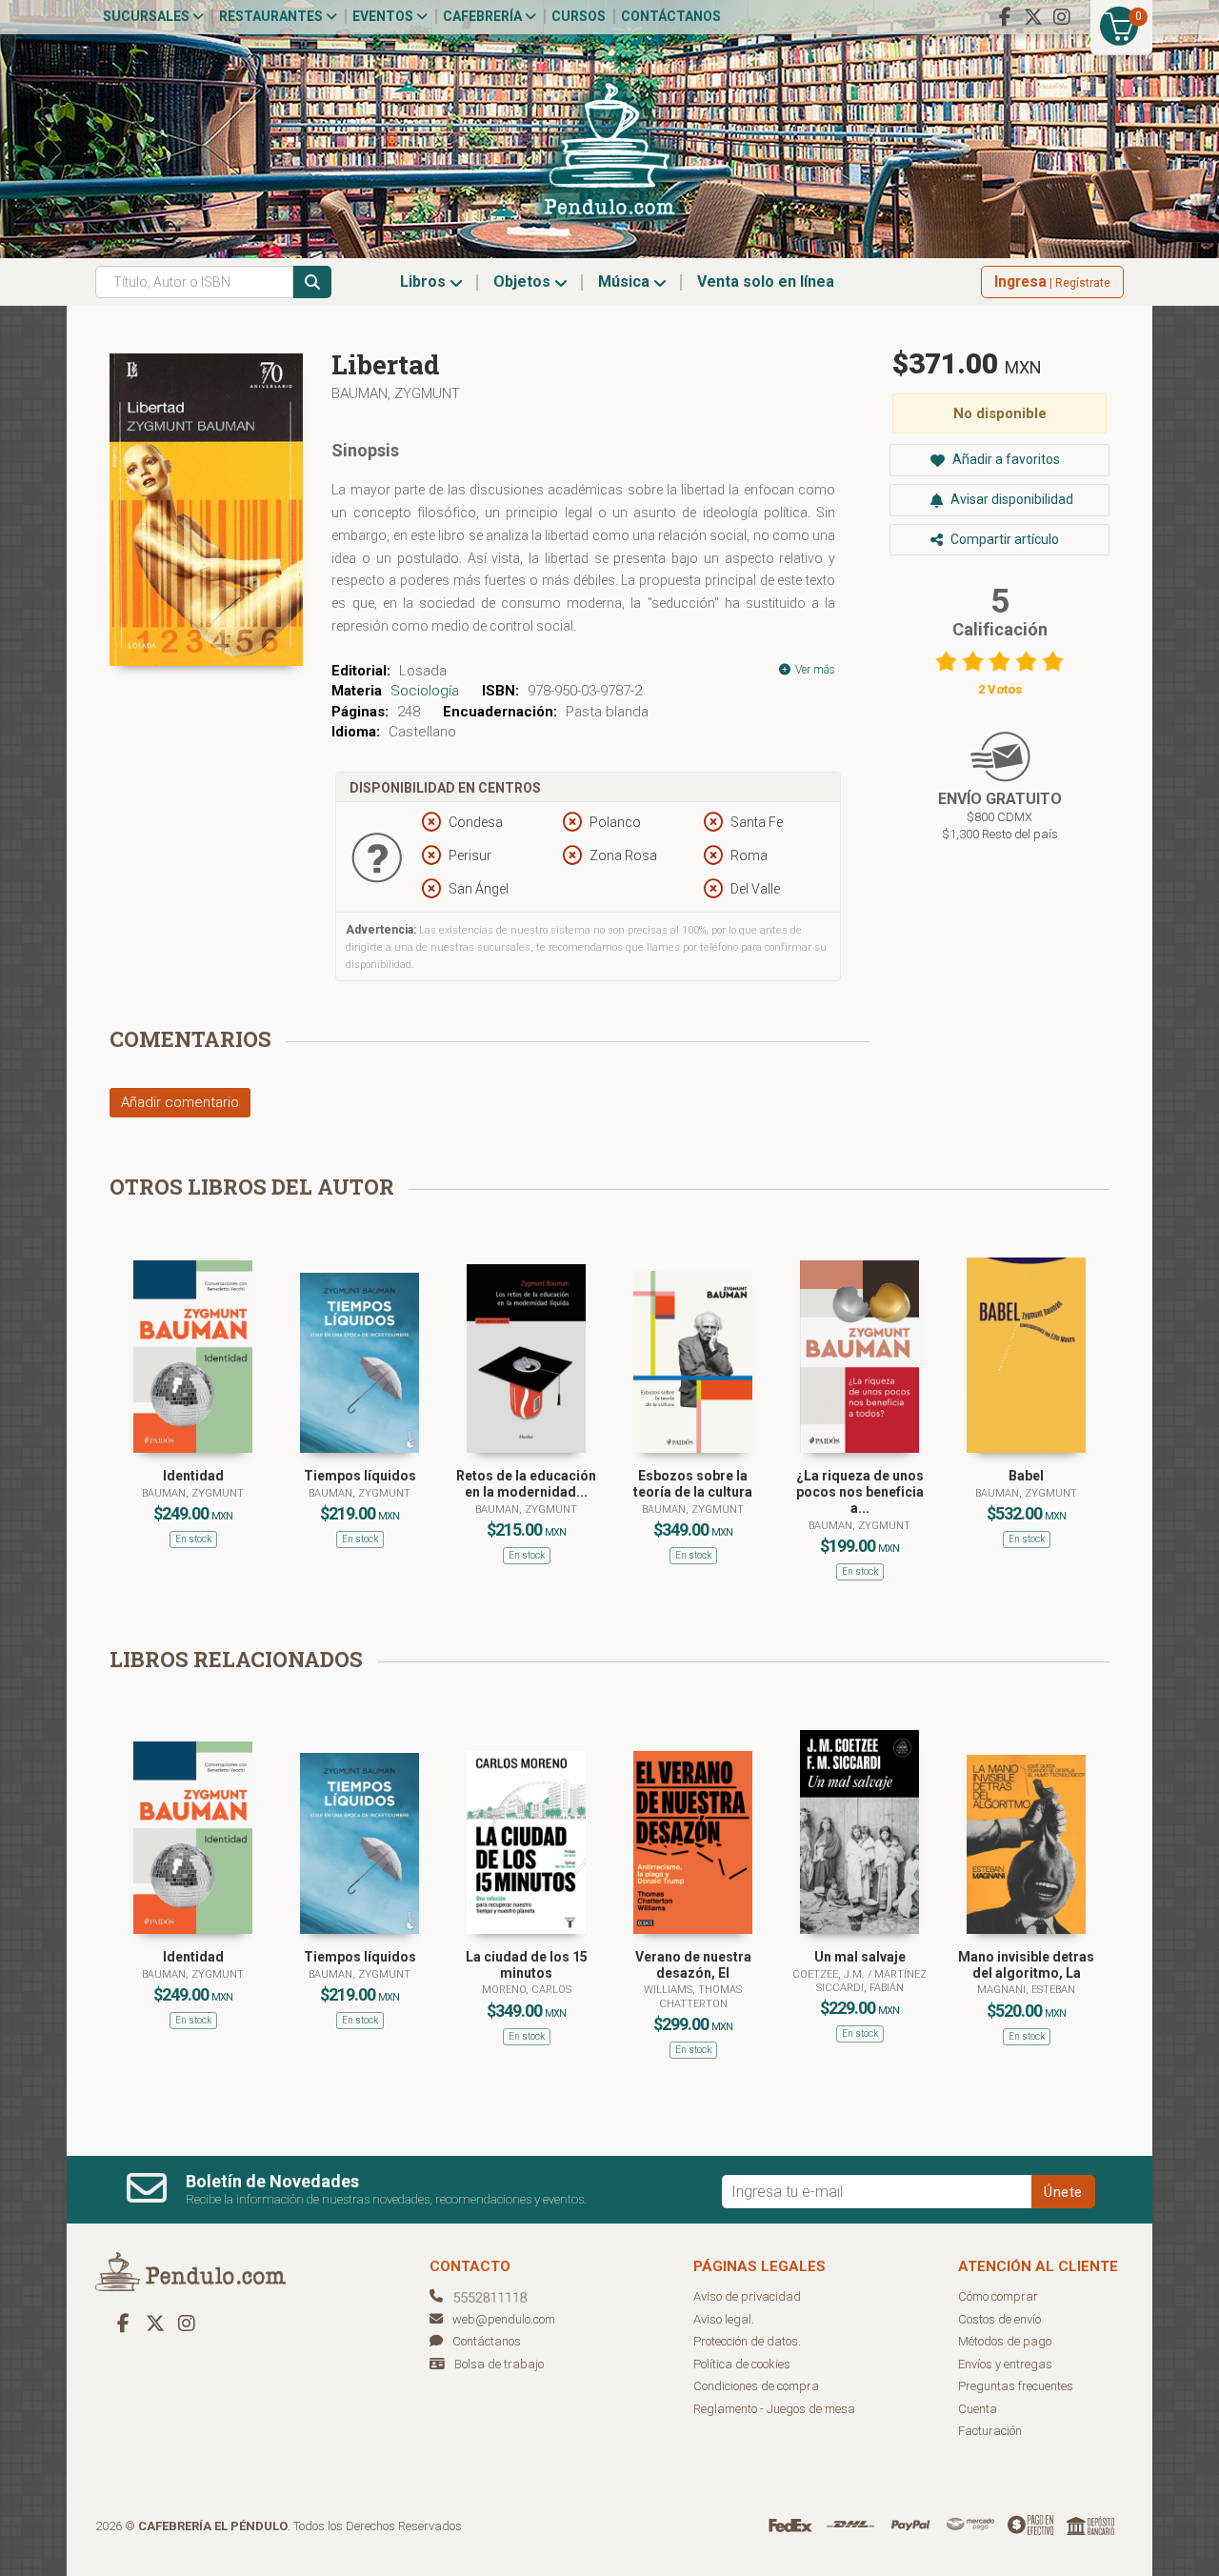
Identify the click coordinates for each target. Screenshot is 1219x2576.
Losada (423, 671)
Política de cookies (742, 2364)
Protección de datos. (747, 2341)
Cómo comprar (998, 2296)
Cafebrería (484, 16)
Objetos (524, 282)
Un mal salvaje (860, 1957)
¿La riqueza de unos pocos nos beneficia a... (860, 1492)
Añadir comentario (180, 1102)
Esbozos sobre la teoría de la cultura (693, 1484)
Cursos (579, 16)
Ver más (814, 670)
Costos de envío (999, 2319)
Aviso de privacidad (747, 2296)
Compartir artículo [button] (1003, 539)
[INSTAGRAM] (1062, 17)
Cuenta (978, 2409)
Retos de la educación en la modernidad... (526, 1484)
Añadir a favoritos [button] (1005, 459)
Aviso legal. (724, 2319)
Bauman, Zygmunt (396, 393)
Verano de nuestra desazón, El (693, 1965)
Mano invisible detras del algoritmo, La (1026, 1965)
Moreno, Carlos (527, 1990)
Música (626, 282)
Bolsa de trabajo (499, 2364)
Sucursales (148, 16)
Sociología (425, 691)
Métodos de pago (1005, 2341)
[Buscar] (312, 282)
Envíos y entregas (1005, 2364)
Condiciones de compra (756, 2386)
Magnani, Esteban (1026, 1990)
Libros (425, 282)
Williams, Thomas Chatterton (693, 1996)
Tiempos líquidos (360, 1476)
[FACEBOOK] (1005, 17)
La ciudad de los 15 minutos (527, 1965)
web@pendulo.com (504, 2319)
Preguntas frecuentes (1016, 2386)
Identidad (193, 1476)
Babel (1026, 1476)
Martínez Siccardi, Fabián (872, 1981)
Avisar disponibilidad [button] (1010, 499)
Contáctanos (671, 16)
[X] (1033, 17)
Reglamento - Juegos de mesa (774, 2409)
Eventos (384, 16)
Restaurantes (272, 16)
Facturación (990, 2431)
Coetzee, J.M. (830, 1974)
